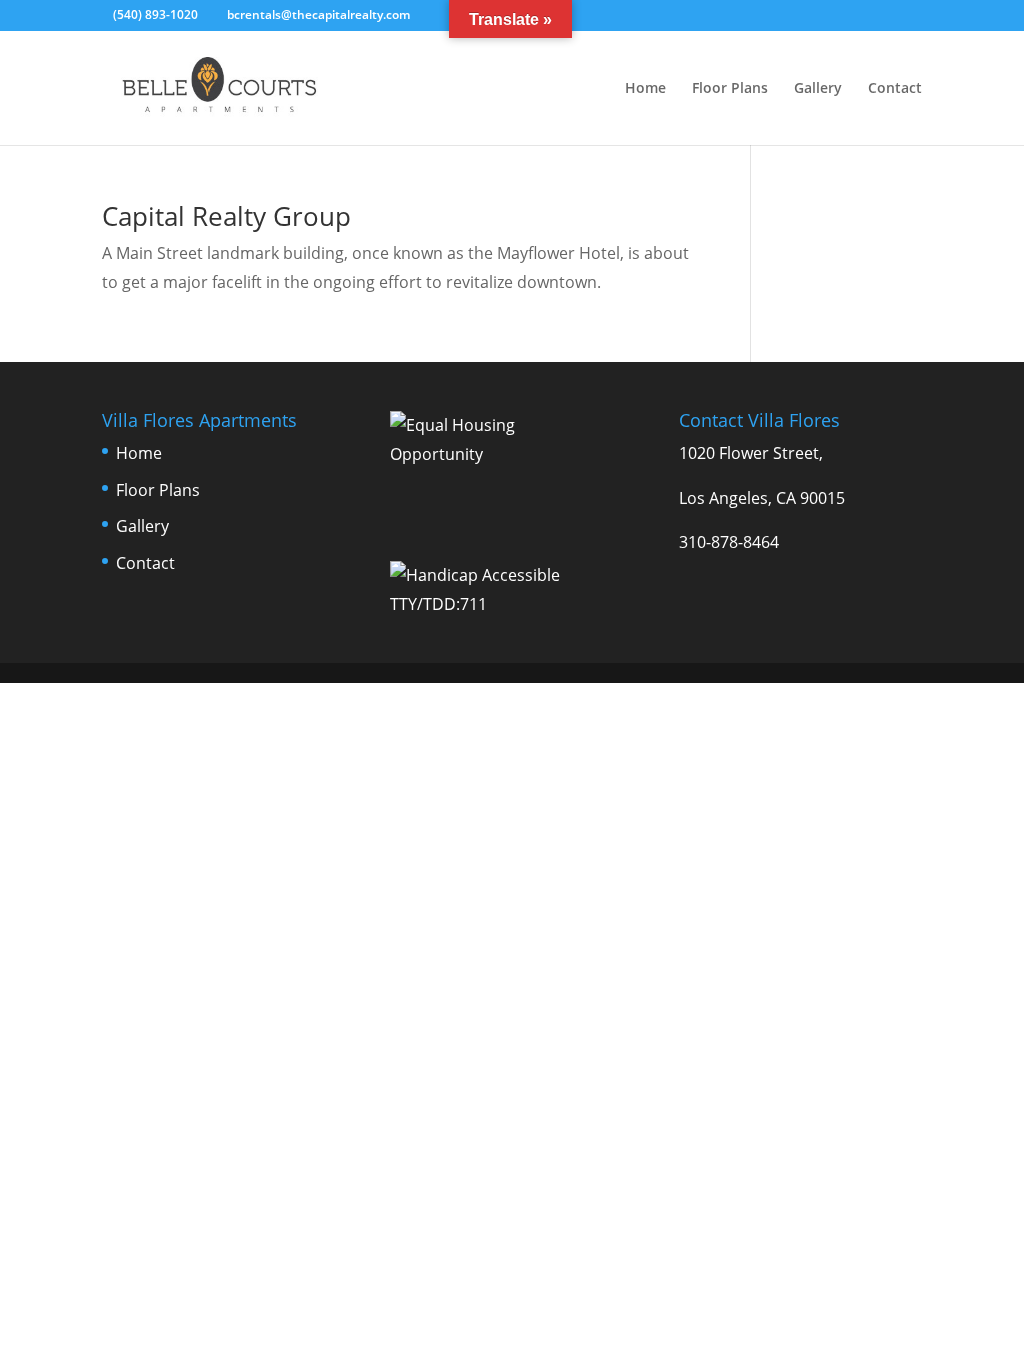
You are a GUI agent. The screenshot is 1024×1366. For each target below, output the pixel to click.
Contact (895, 89)
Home (645, 89)
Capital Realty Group (226, 216)
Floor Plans (730, 89)
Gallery (818, 89)
